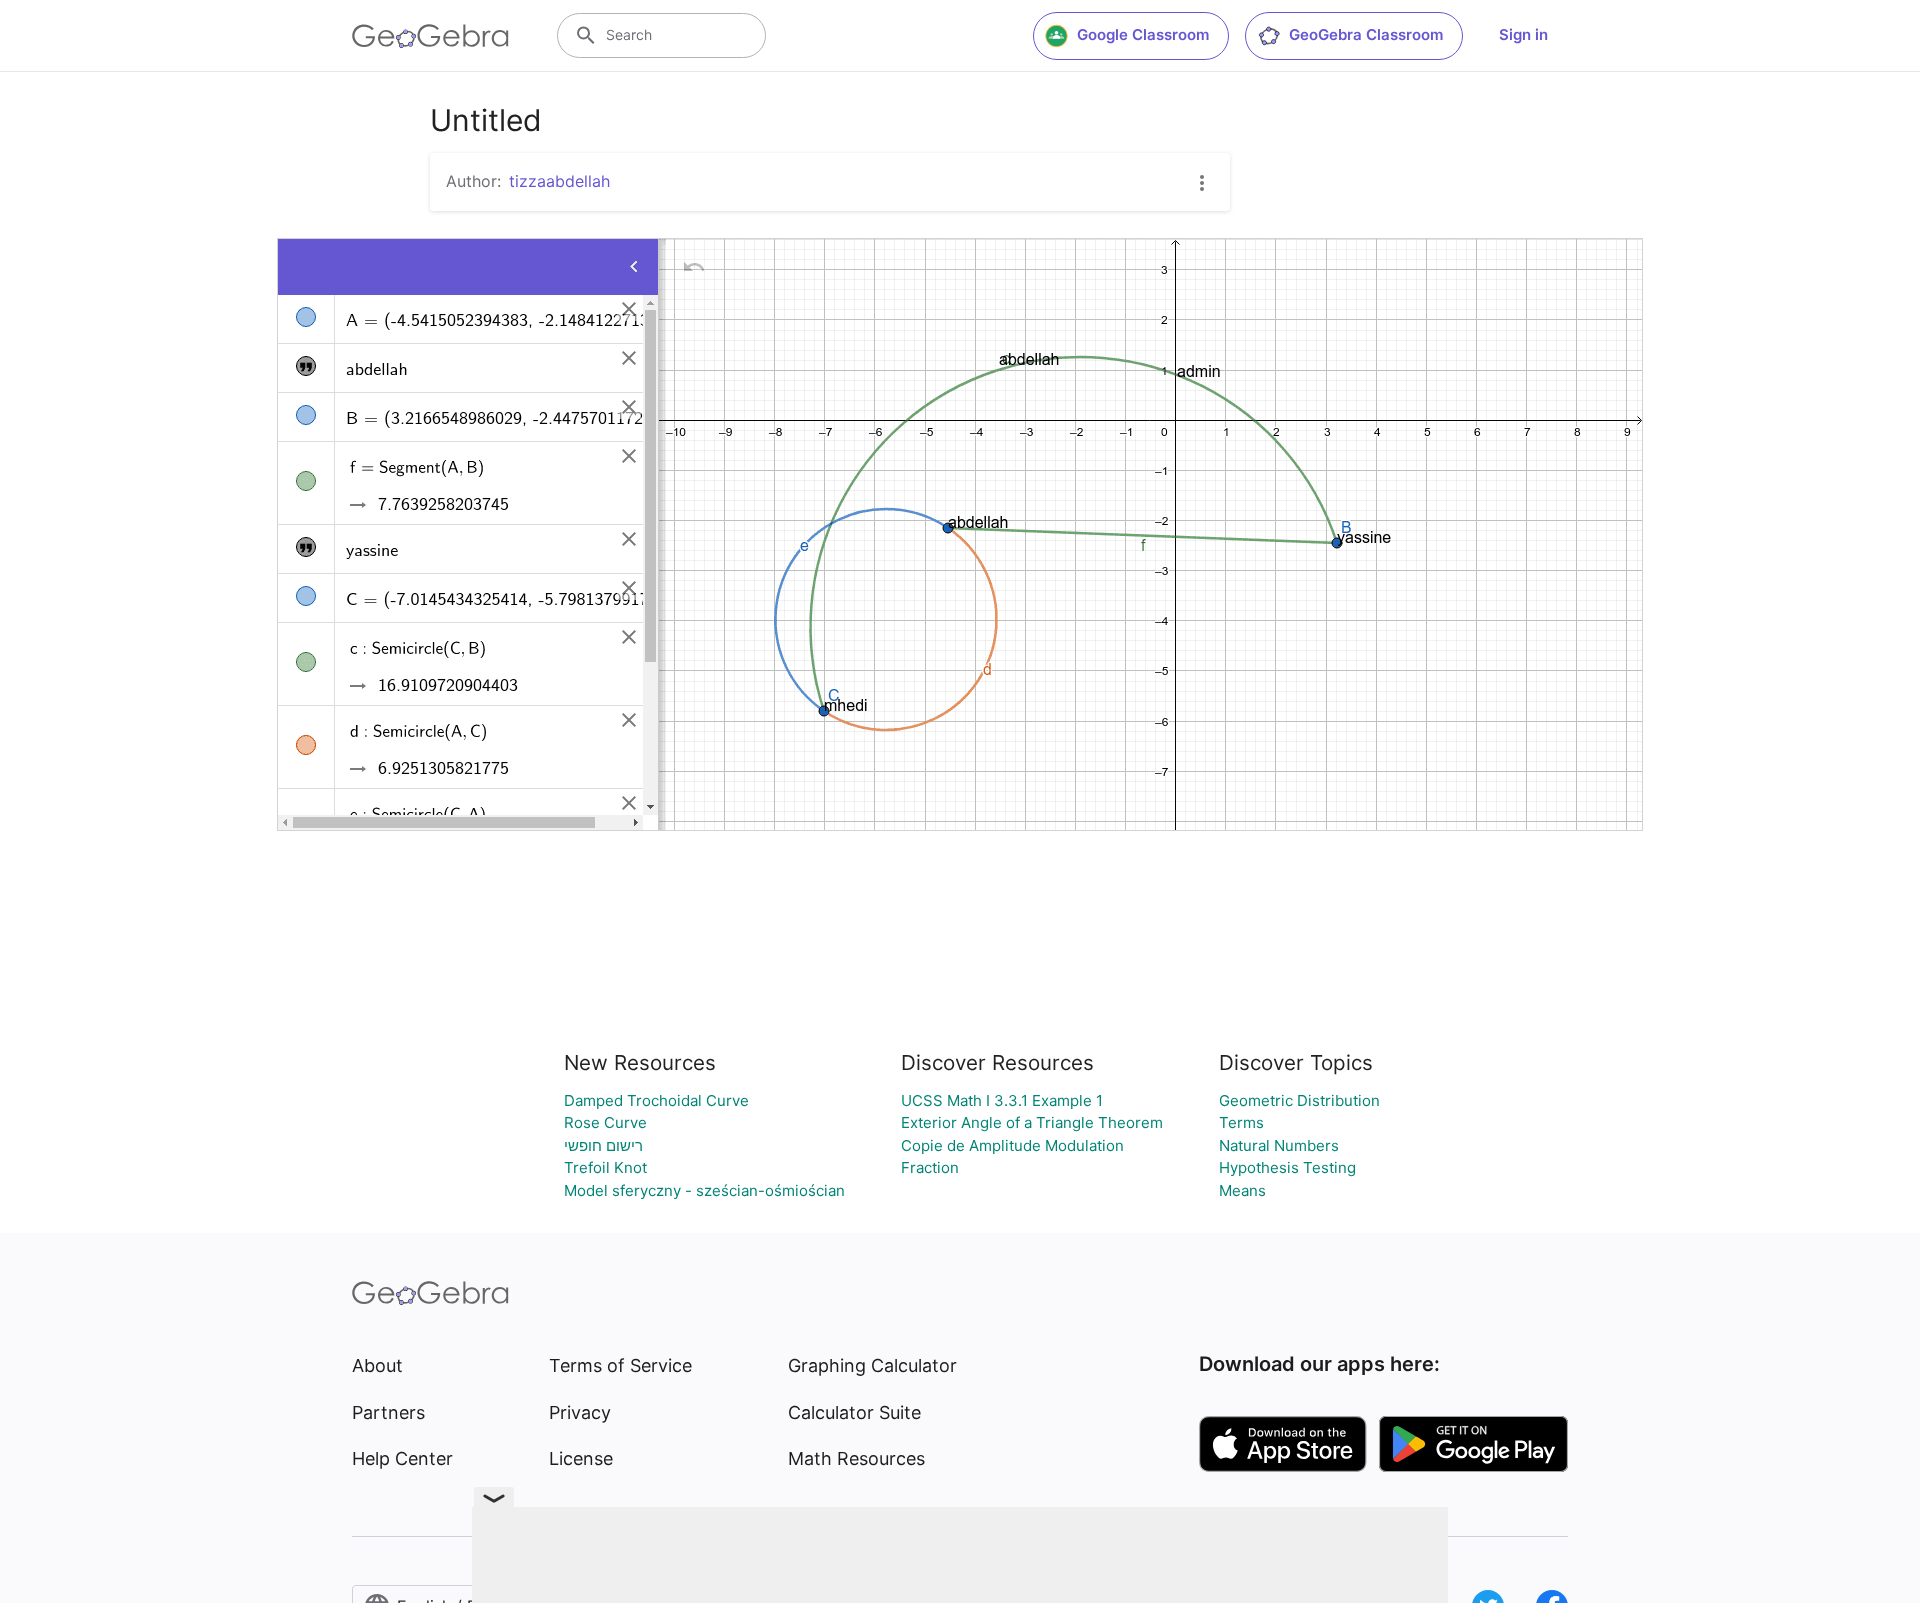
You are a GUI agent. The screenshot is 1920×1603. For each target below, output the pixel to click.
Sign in (1523, 34)
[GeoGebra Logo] (430, 36)
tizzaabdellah (559, 181)
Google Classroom (1143, 34)
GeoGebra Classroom (1366, 34)
